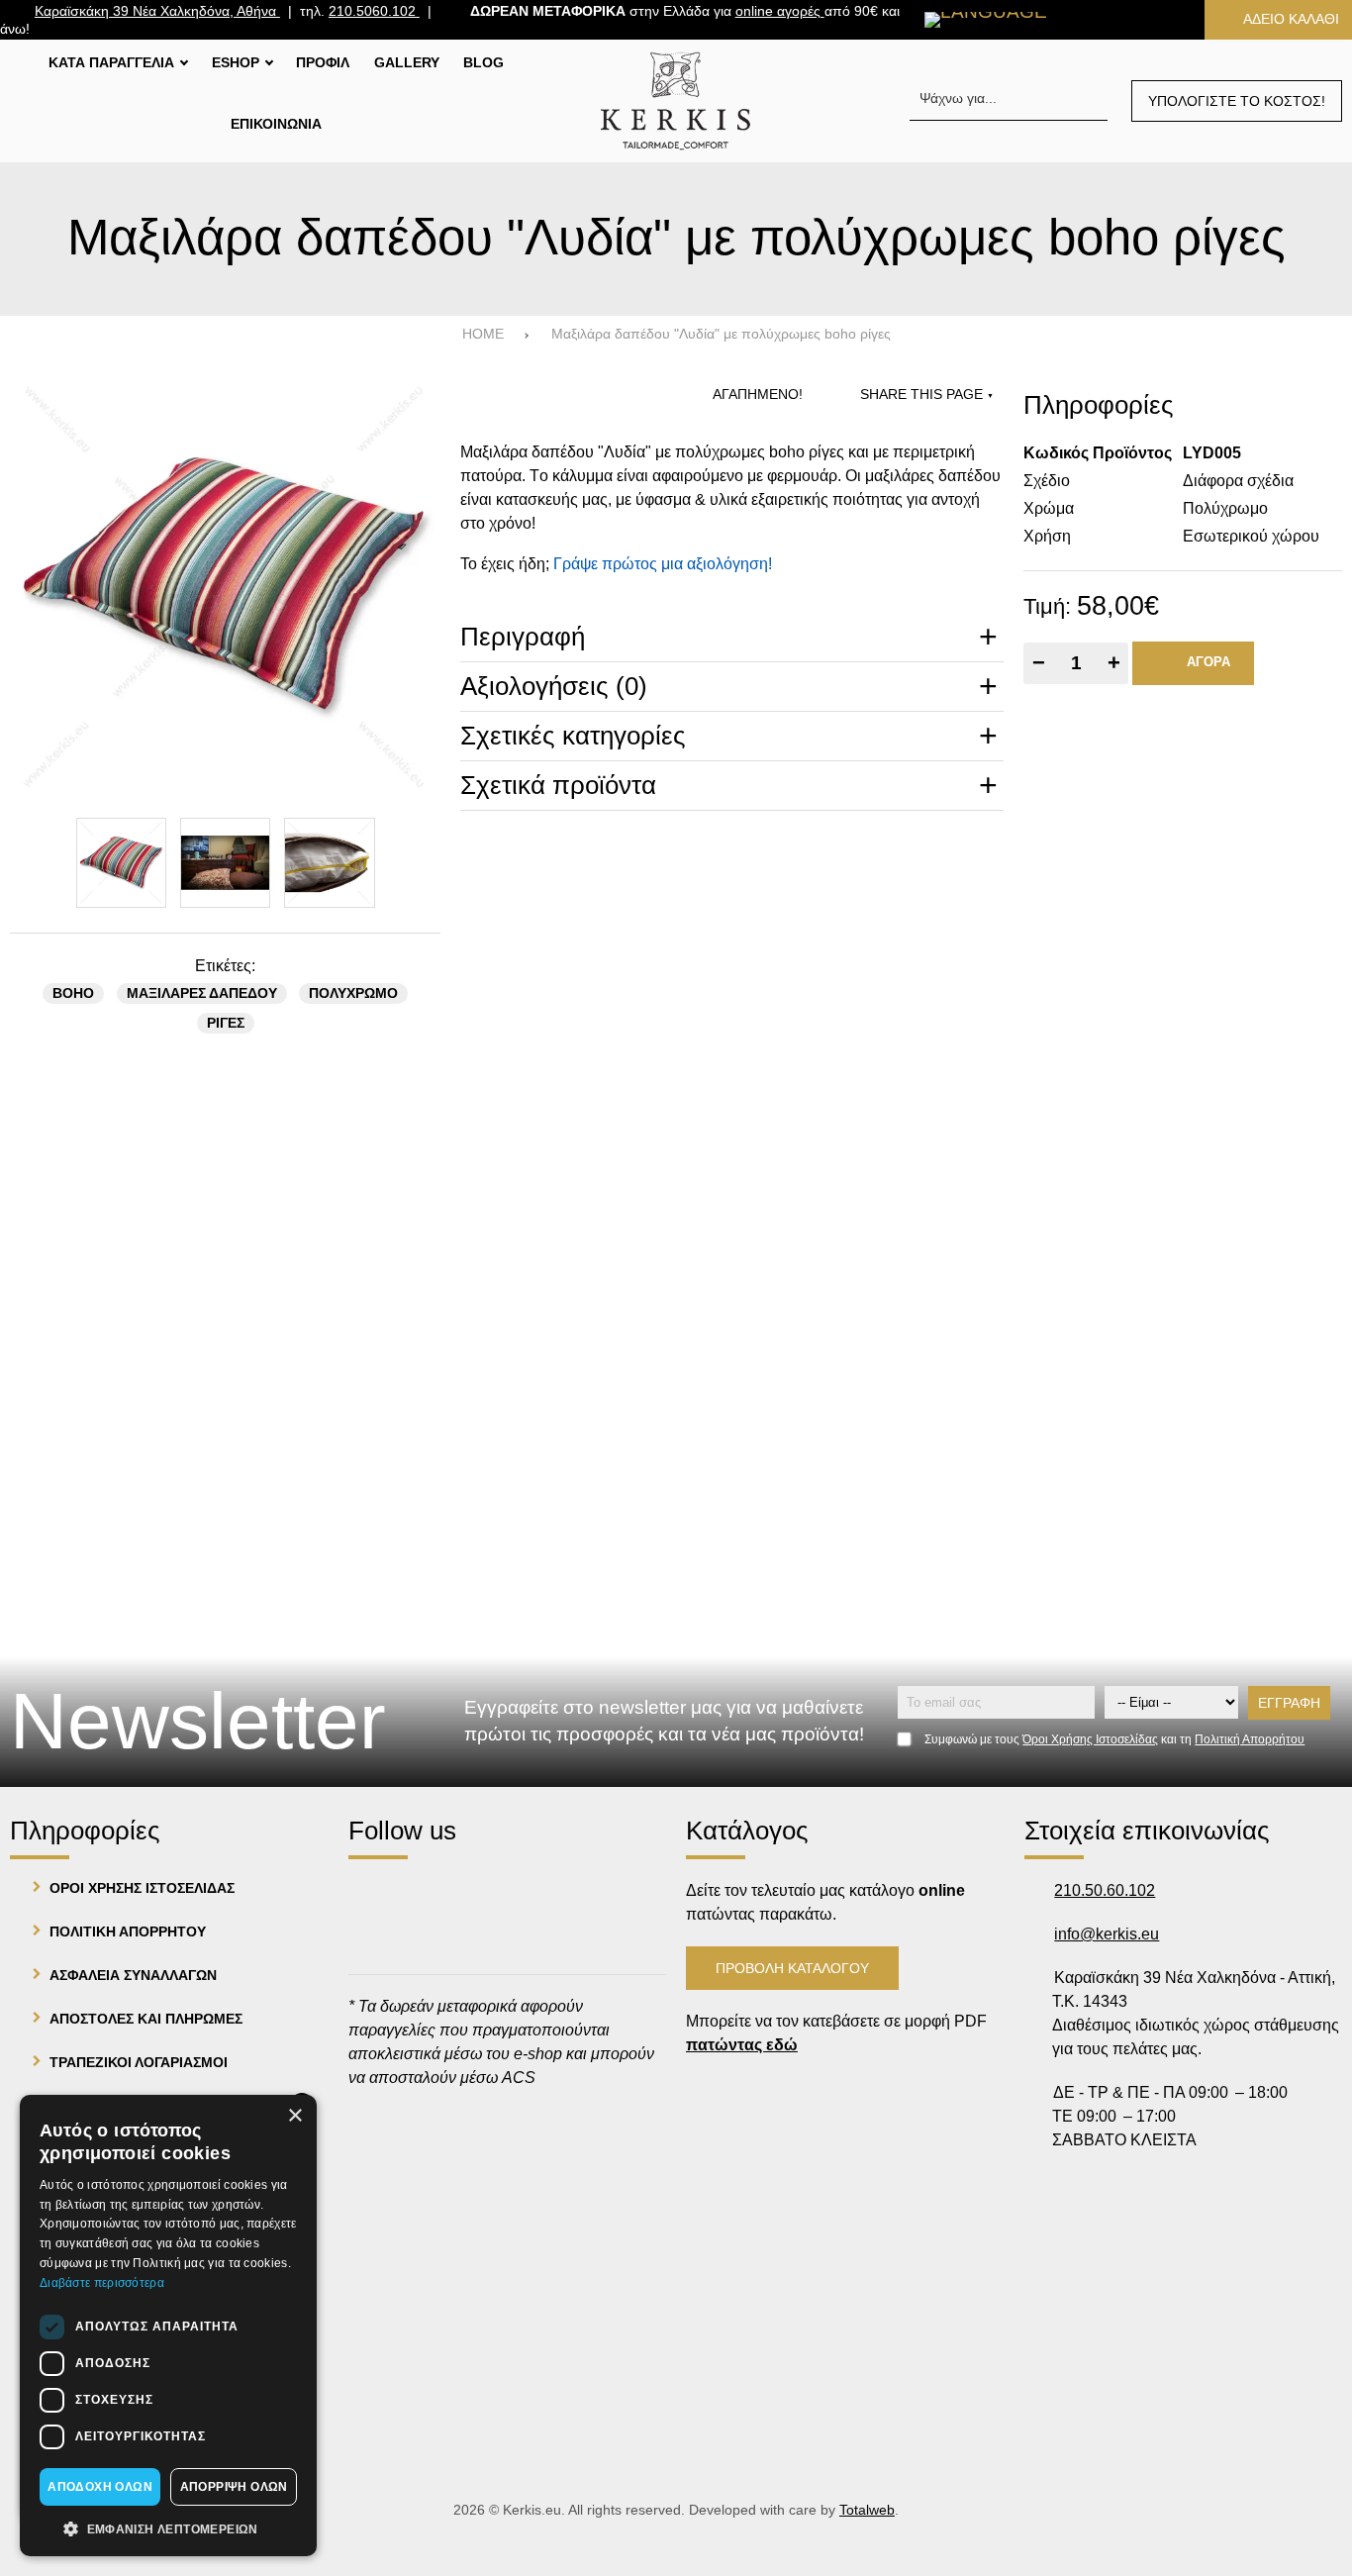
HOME (483, 334)
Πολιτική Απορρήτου (1250, 1739)
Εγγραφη (1289, 1703)
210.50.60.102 (1105, 1890)
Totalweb (867, 2510)
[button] (168, 2527)
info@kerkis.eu (1107, 1934)
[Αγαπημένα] (1098, 19)
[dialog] (168, 2326)
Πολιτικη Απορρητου (128, 1932)
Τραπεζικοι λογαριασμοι (139, 2062)
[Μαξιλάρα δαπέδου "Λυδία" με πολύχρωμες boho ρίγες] (225, 587)
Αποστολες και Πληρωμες (146, 2019)
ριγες (226, 1023)
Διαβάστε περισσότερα (102, 2283)
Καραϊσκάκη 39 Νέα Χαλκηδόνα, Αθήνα (157, 11)
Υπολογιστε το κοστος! (1237, 101)
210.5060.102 (374, 11)
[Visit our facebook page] (373, 1893)
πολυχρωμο (353, 993)
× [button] (294, 2116)
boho (73, 993)
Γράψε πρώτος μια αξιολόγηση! (663, 564)
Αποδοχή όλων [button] (100, 2487)
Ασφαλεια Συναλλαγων (133, 1975)
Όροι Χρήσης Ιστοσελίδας (1090, 1739)
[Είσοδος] (1159, 19)
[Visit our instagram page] (428, 1893)
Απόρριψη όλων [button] (234, 2487)
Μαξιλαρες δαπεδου (202, 993)
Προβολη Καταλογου (792, 1968)
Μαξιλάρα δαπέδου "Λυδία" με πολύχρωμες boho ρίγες (721, 334)
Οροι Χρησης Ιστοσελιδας (142, 1888)
